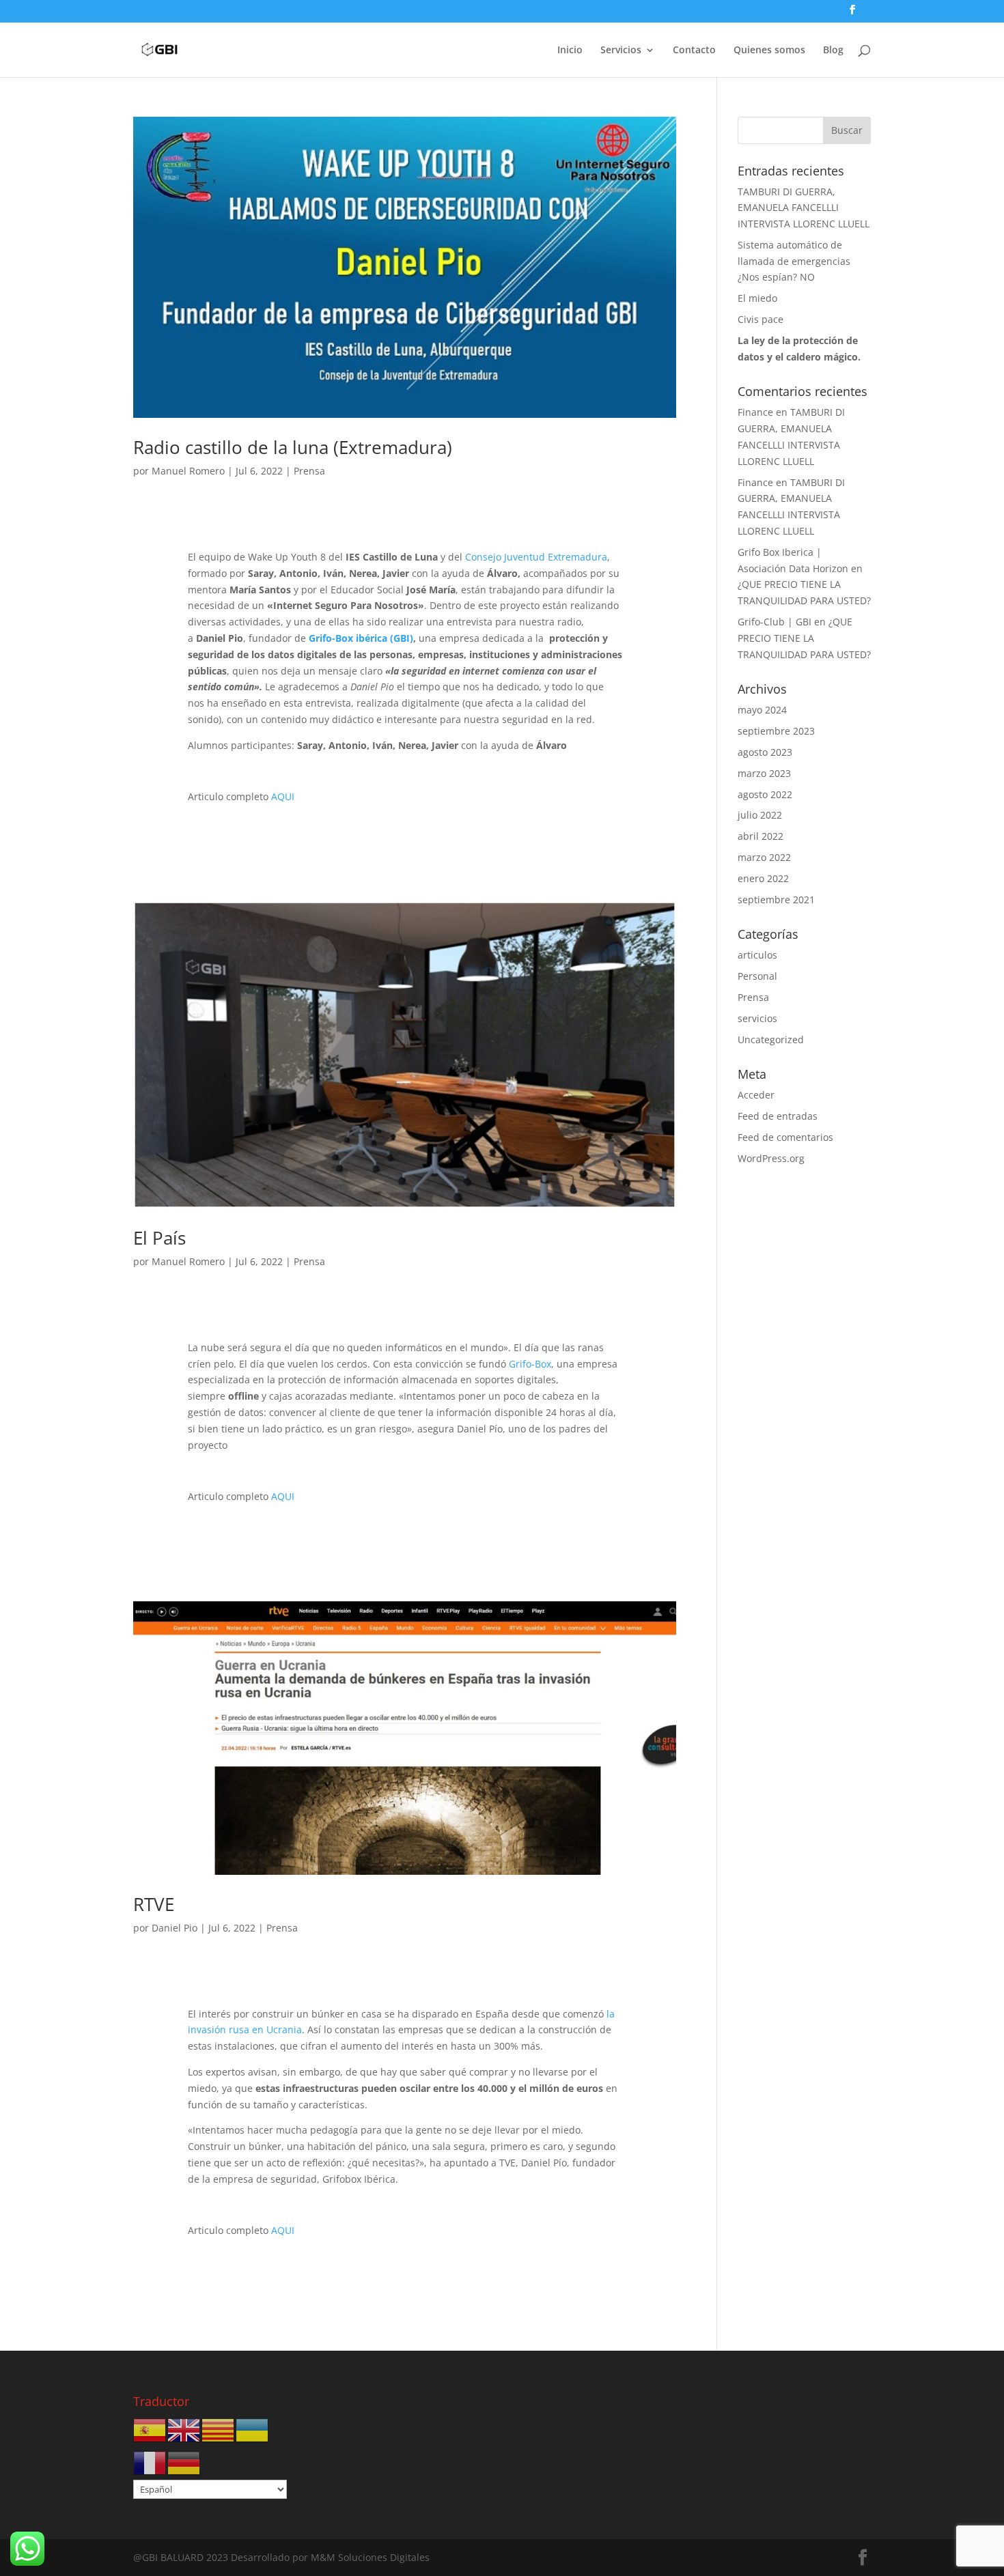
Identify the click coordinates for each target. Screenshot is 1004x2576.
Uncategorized (771, 1039)
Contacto (694, 51)
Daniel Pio (175, 1928)
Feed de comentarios (785, 1137)
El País (159, 1238)
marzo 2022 (764, 857)
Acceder (756, 1095)
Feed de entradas (778, 1116)
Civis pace (761, 319)
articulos (757, 955)
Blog (833, 51)
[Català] (219, 2430)
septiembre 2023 (776, 731)
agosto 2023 (765, 752)
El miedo (757, 298)
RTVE (154, 1904)
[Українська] (253, 2430)
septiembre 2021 (776, 900)
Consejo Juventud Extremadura (536, 557)
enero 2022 (763, 878)
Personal (757, 976)
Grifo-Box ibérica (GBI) (361, 638)
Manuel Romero (188, 471)
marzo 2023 (764, 773)
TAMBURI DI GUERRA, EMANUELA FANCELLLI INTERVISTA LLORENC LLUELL (804, 208)
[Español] (150, 2430)
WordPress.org (771, 1158)
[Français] (150, 2462)
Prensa (309, 471)
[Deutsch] (184, 2462)
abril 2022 (761, 836)
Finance (755, 412)
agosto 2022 (765, 794)
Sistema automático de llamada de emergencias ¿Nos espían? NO (794, 261)
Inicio (570, 51)
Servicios (621, 51)
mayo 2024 (762, 710)
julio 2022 (760, 815)
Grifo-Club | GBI (775, 622)
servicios (757, 1018)
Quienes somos (769, 51)
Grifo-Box (530, 1364)
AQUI (283, 796)
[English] (184, 2430)
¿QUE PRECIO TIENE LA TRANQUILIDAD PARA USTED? (804, 638)
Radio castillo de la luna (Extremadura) (293, 447)
